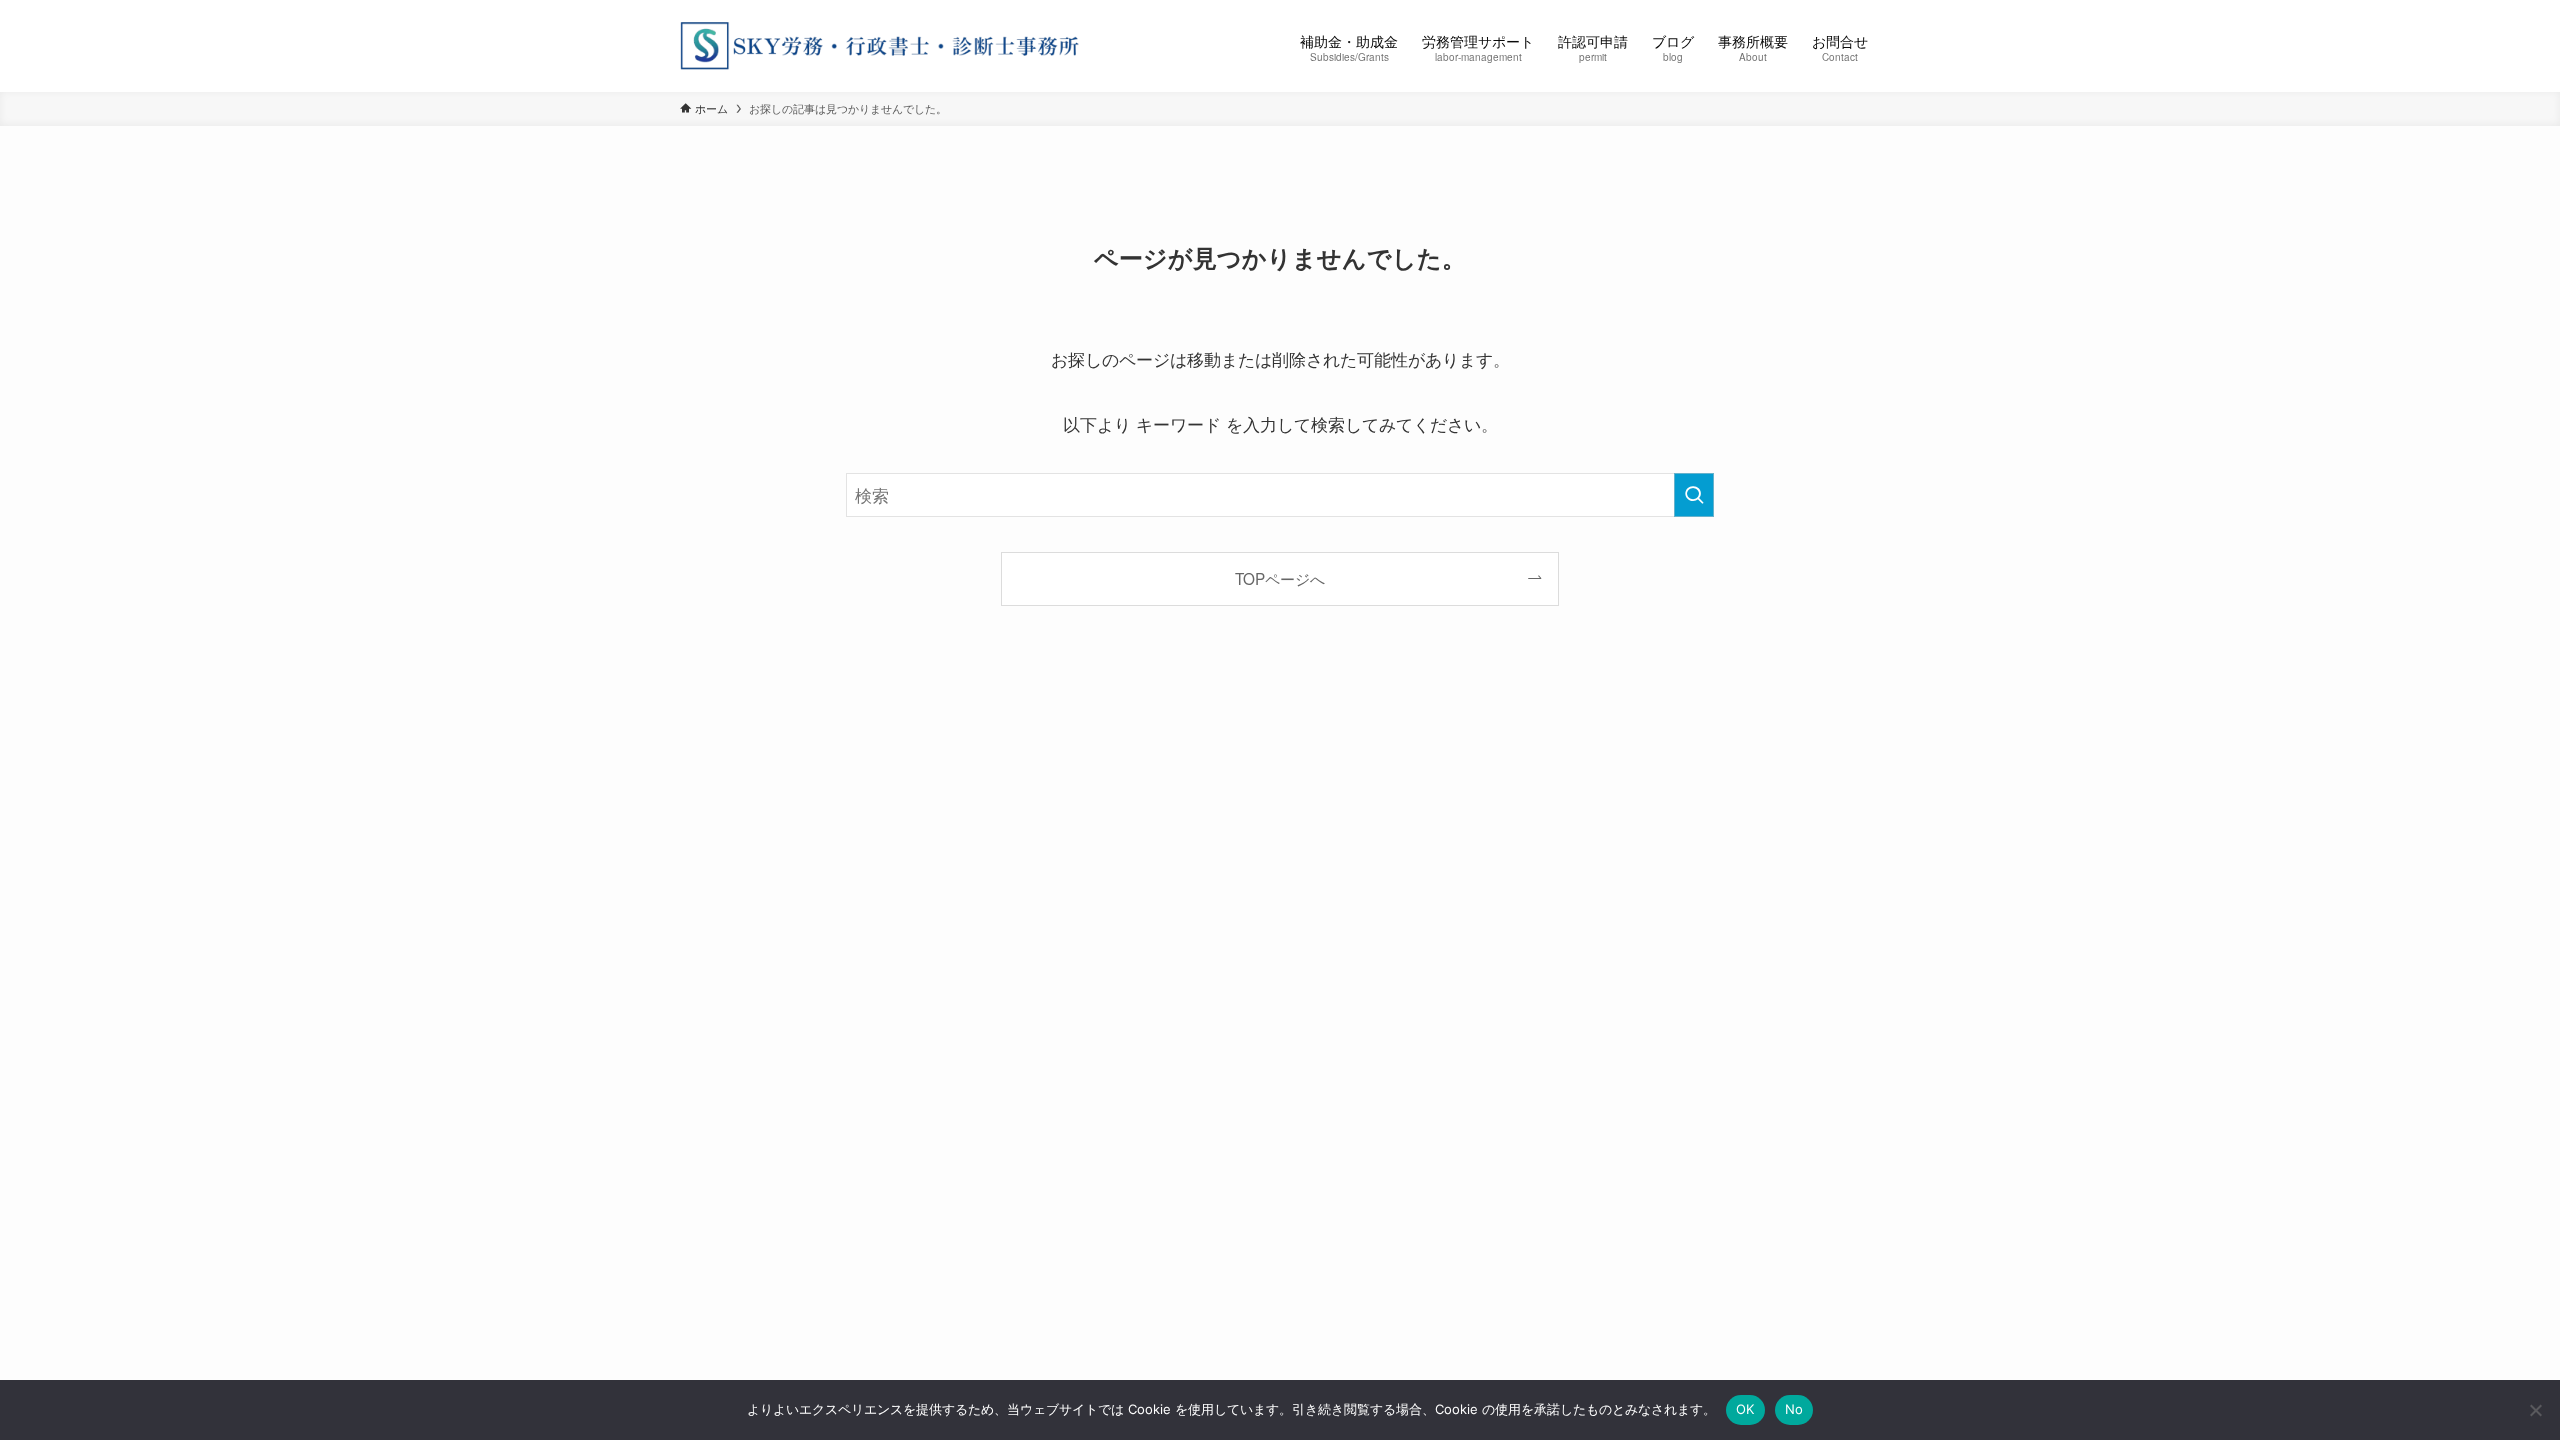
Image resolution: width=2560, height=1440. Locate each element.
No (1794, 1409)
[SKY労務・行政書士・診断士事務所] (880, 46)
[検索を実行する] (1694, 495)
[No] (2535, 1410)
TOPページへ (1280, 578)
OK (1745, 1409)
